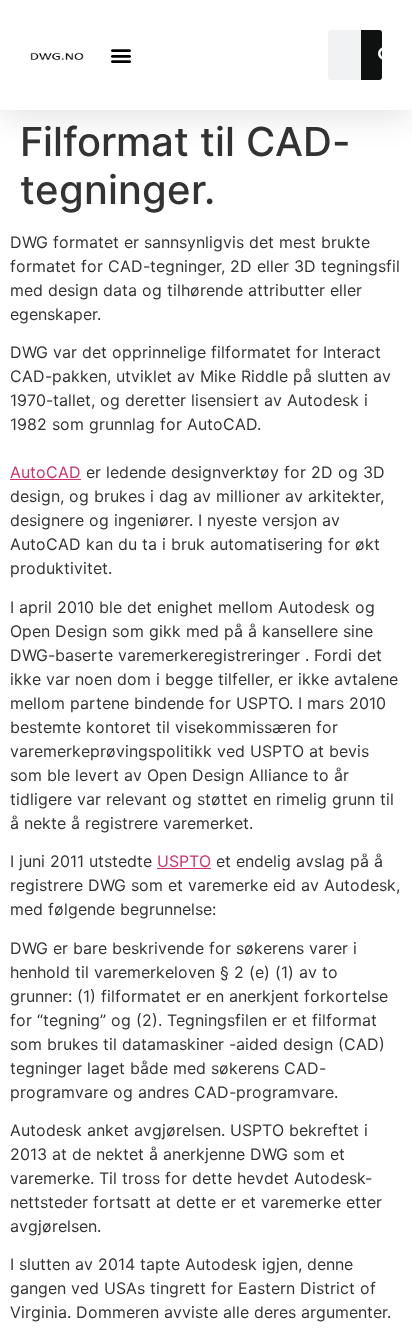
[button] (120, 55)
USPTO (184, 861)
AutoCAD (45, 472)
